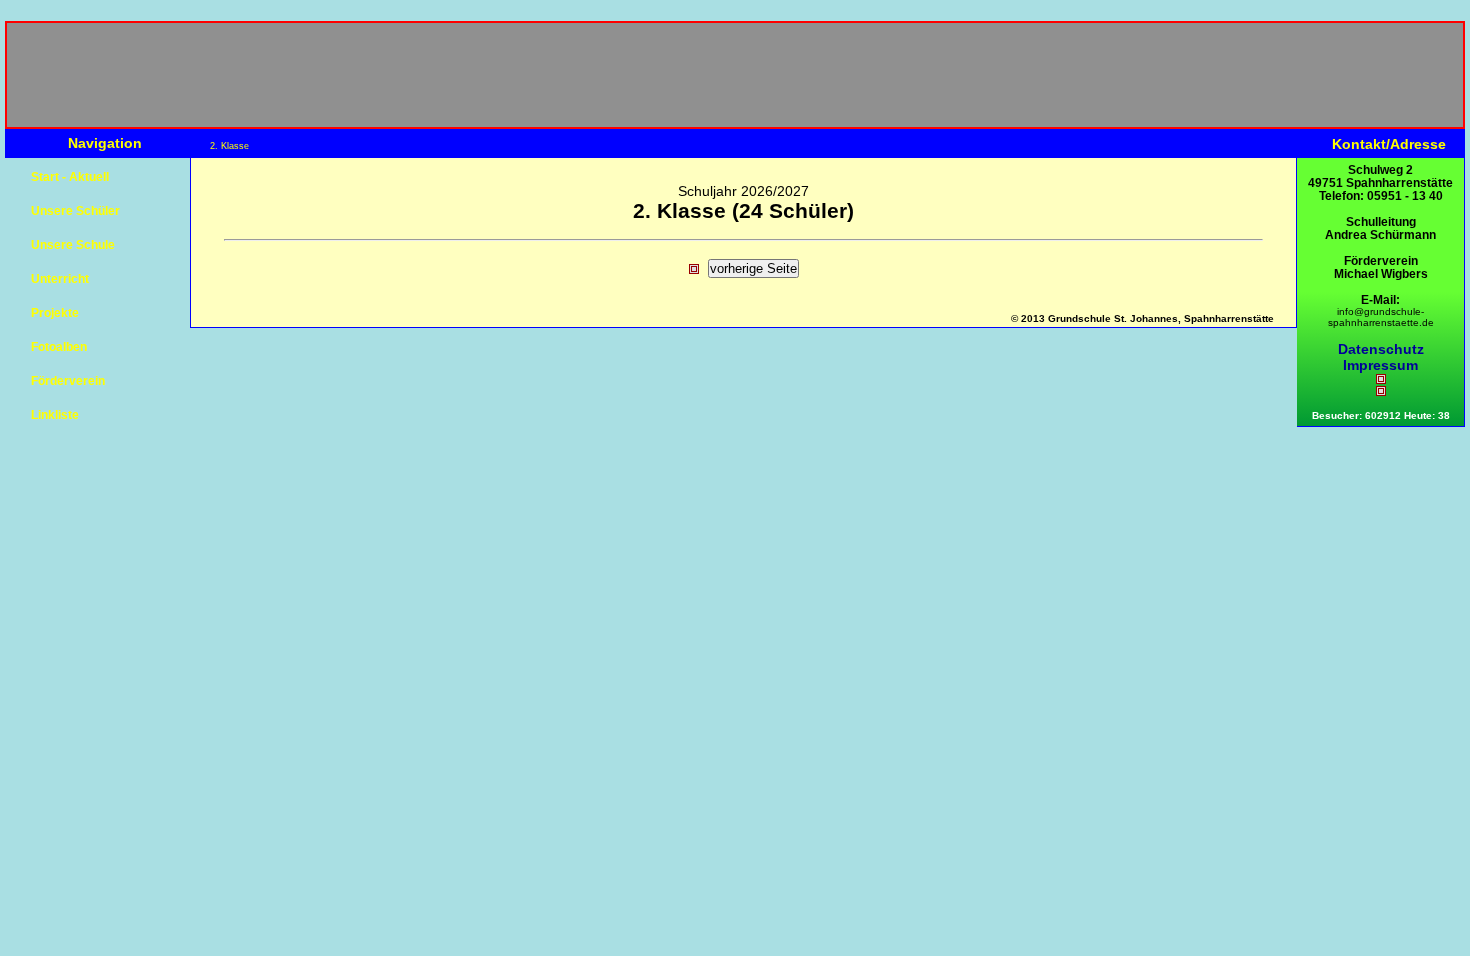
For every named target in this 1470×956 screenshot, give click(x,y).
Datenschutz (1381, 349)
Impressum (1380, 365)
